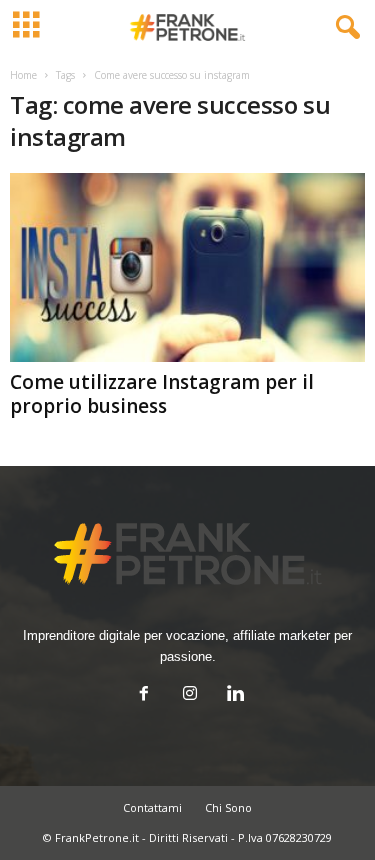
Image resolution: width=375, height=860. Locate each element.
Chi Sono (228, 807)
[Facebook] (144, 695)
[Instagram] (190, 695)
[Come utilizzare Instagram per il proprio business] (187, 267)
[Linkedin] (234, 695)
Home (23, 75)
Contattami (152, 807)
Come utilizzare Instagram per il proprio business (162, 394)
